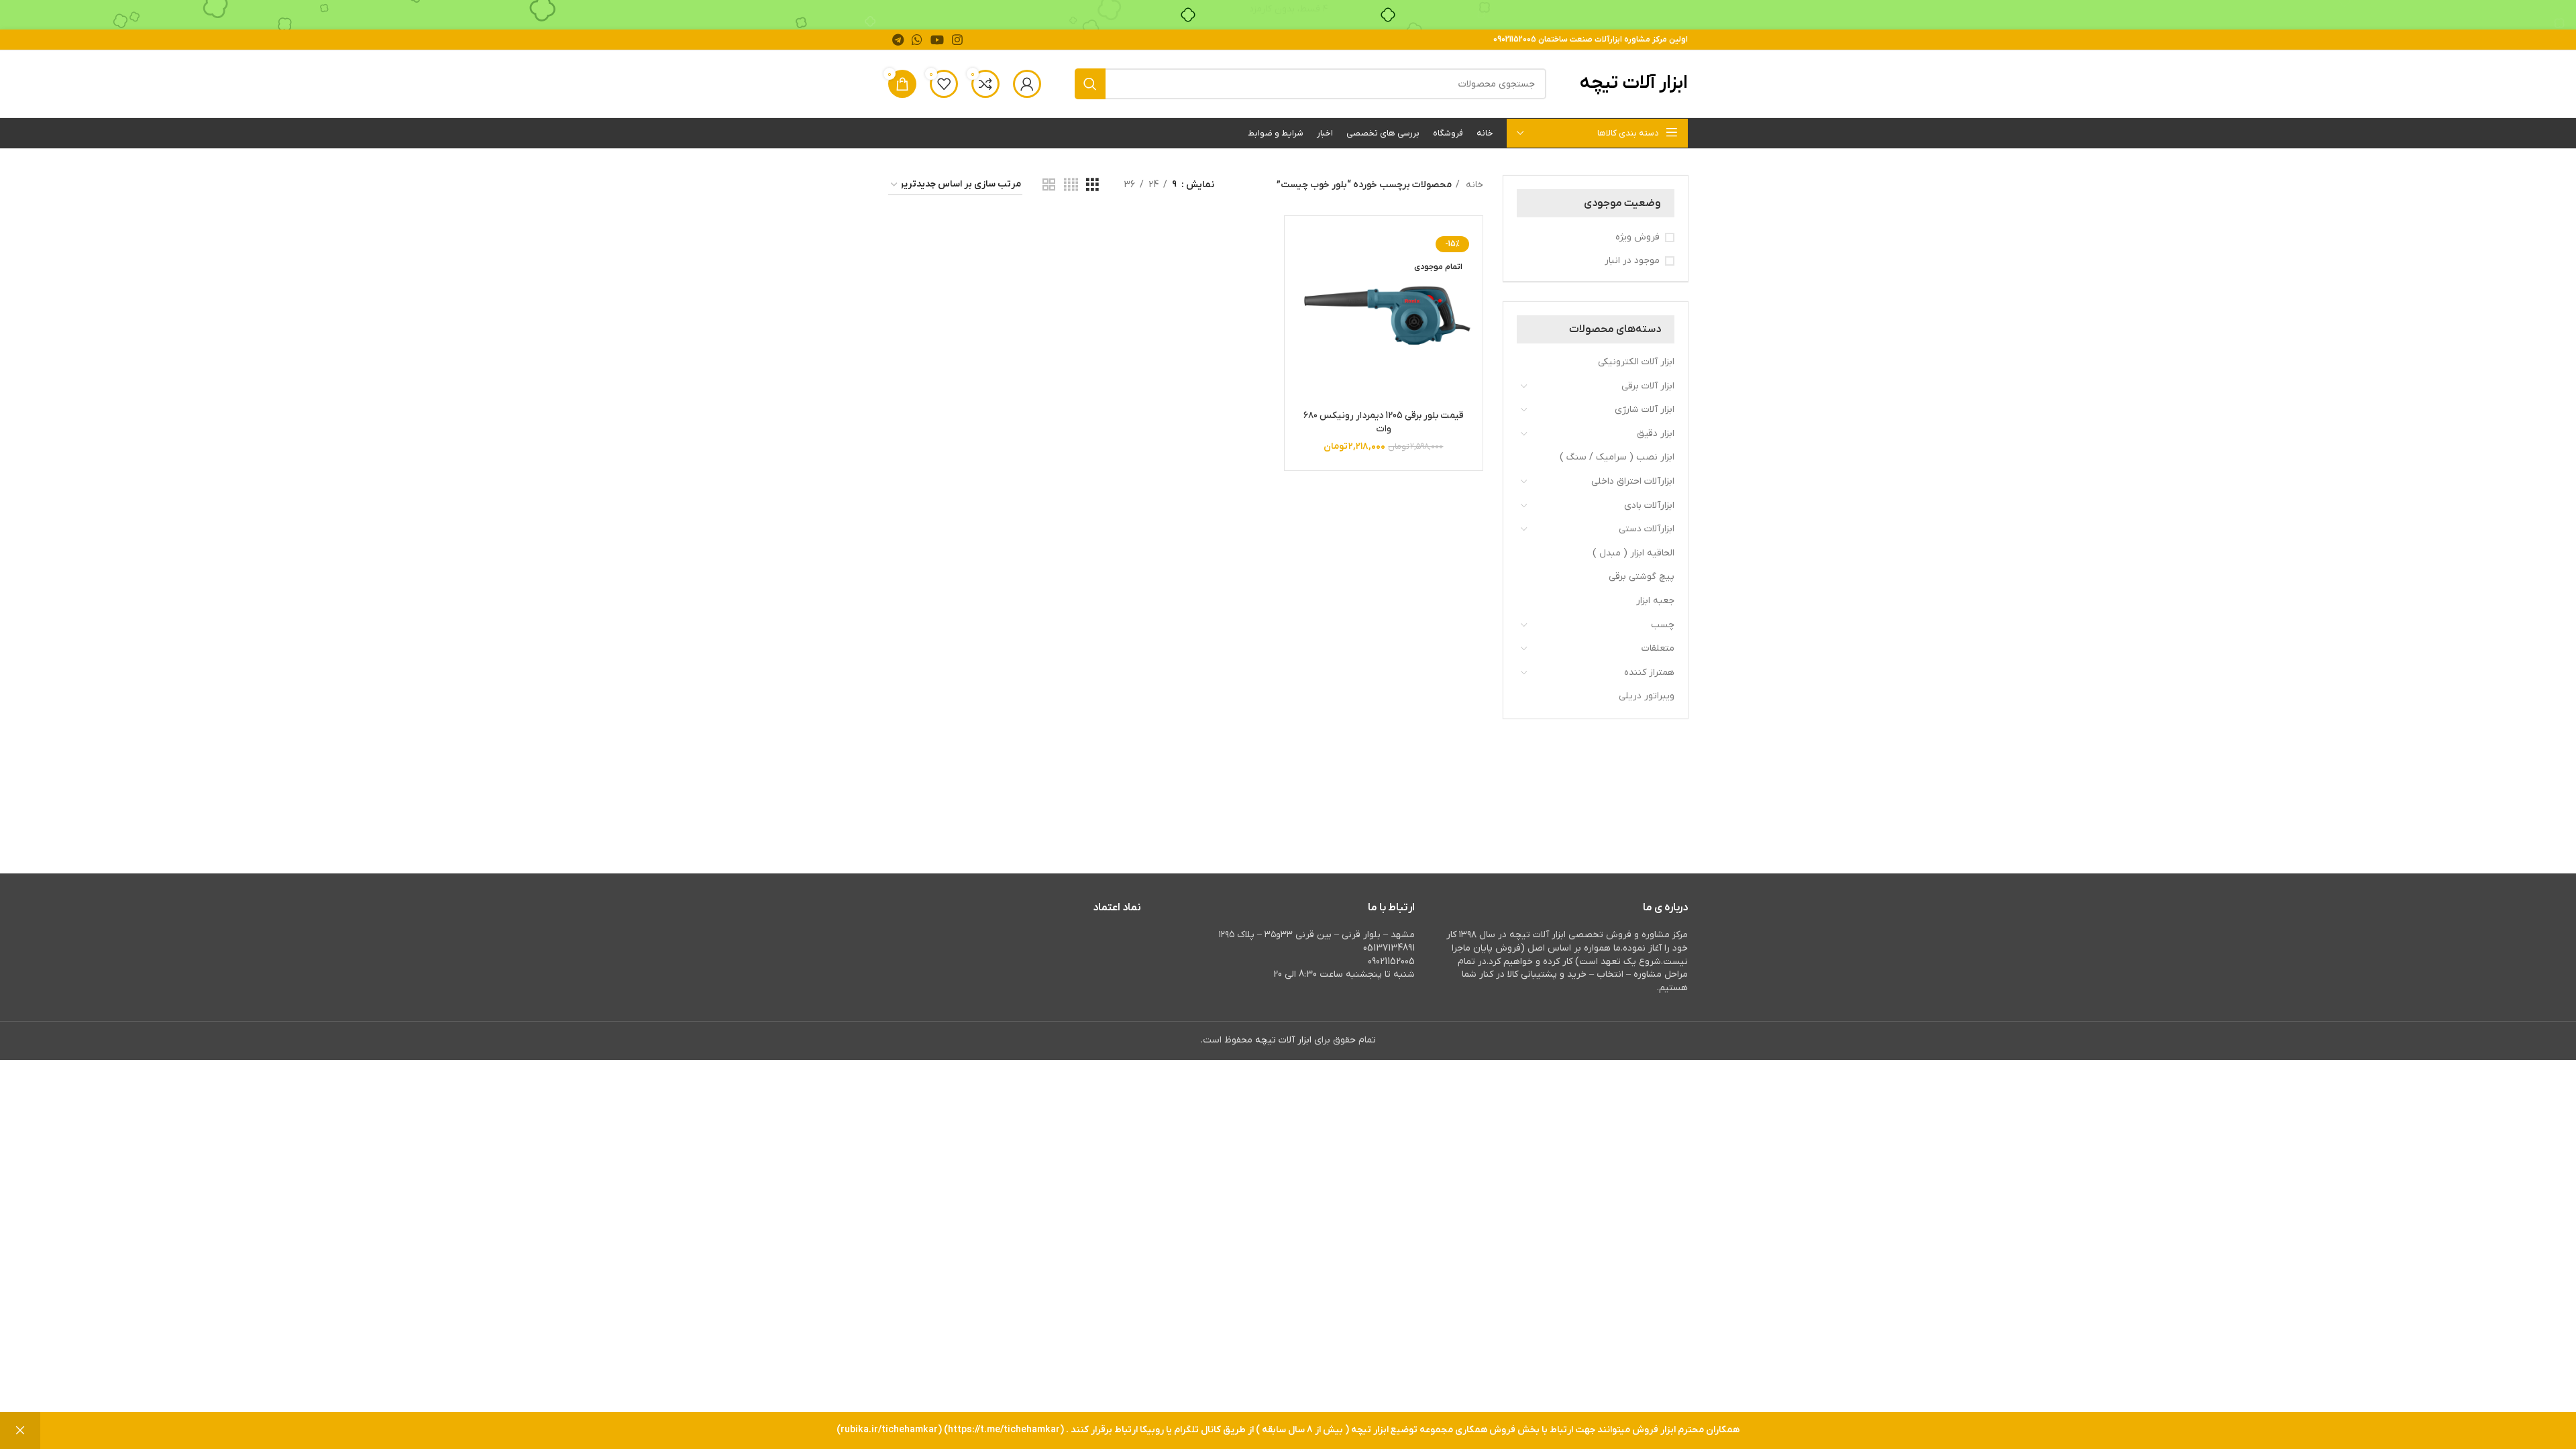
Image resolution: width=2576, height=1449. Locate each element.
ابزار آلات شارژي (1645, 410)
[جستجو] (1090, 84)
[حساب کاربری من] (1027, 84)
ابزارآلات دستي (1647, 529)
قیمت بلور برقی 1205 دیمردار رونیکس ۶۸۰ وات (1384, 422)
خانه (1473, 185)
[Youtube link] (937, 40)
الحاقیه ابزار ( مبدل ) (1633, 553)
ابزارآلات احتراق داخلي (1633, 481)
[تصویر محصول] (1383, 315)
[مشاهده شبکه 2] (1049, 185)
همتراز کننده (1649, 673)
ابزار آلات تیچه (1634, 83)
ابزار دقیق (1656, 434)
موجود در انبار (1632, 261)
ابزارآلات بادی (1649, 505)
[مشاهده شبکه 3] (1092, 185)
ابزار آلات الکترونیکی (1636, 362)
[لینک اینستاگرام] (957, 40)
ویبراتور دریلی (1647, 696)
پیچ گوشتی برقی (1642, 577)
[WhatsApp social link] (917, 40)
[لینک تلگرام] (898, 40)
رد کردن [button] (20, 1431)
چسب (1663, 625)
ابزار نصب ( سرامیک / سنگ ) (1617, 457)
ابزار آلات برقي (1648, 386)
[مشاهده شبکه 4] (1071, 185)
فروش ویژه (1638, 237)
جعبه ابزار (1655, 601)
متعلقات (1658, 648)
